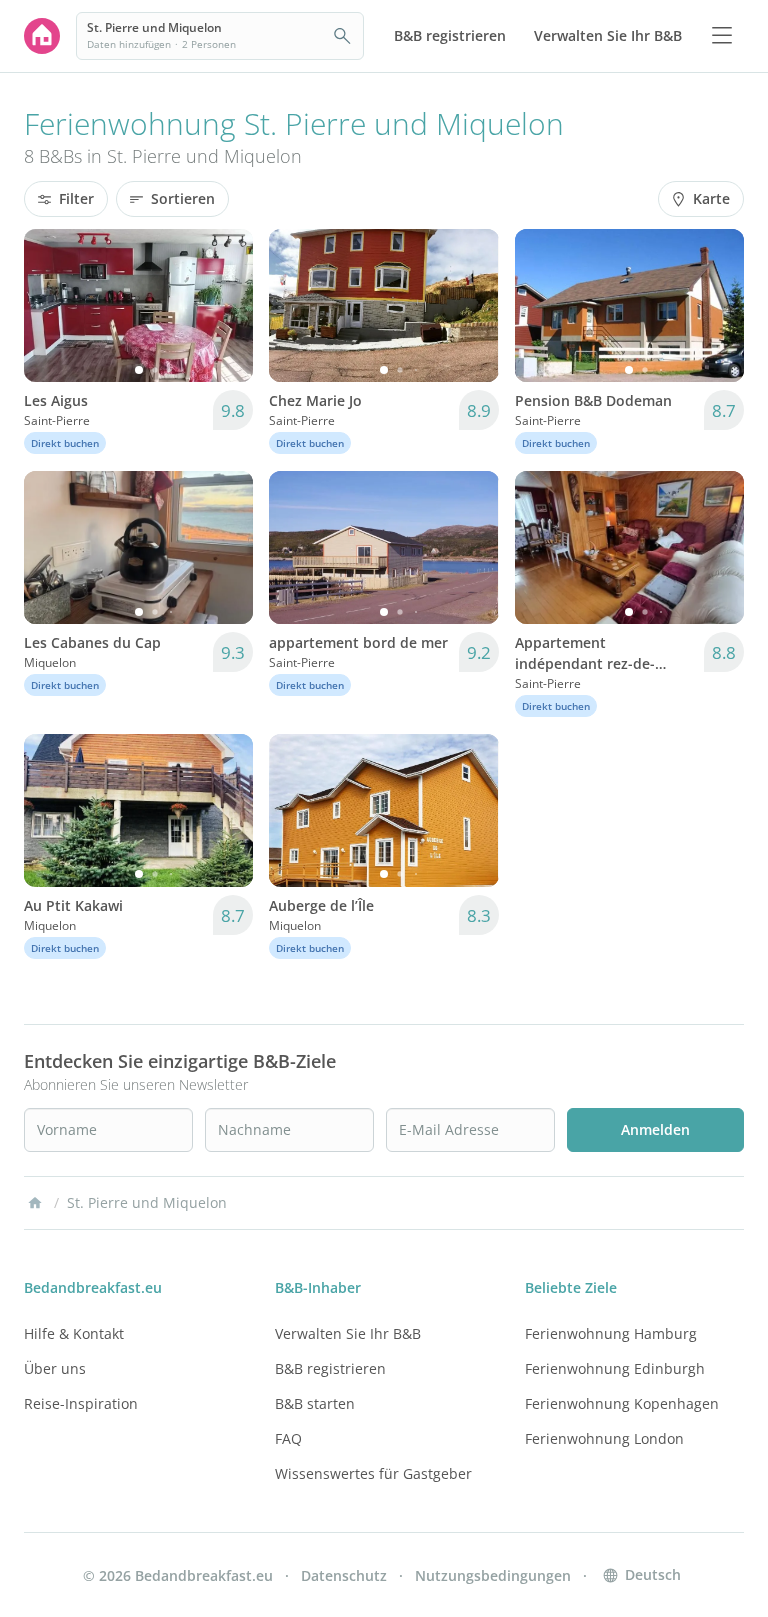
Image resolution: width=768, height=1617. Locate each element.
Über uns (55, 1368)
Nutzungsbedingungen (493, 1575)
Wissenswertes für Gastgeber (373, 1473)
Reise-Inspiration (81, 1403)
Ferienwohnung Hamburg (611, 1333)
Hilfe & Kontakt (74, 1333)
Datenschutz (344, 1575)
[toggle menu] (722, 36)
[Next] (225, 305)
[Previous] (52, 305)
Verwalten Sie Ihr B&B (348, 1333)
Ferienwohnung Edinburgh (615, 1368)
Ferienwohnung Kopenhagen (622, 1403)
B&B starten (315, 1403)
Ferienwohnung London (604, 1438)
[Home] (35, 1203)
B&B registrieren (330, 1368)
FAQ (288, 1438)
